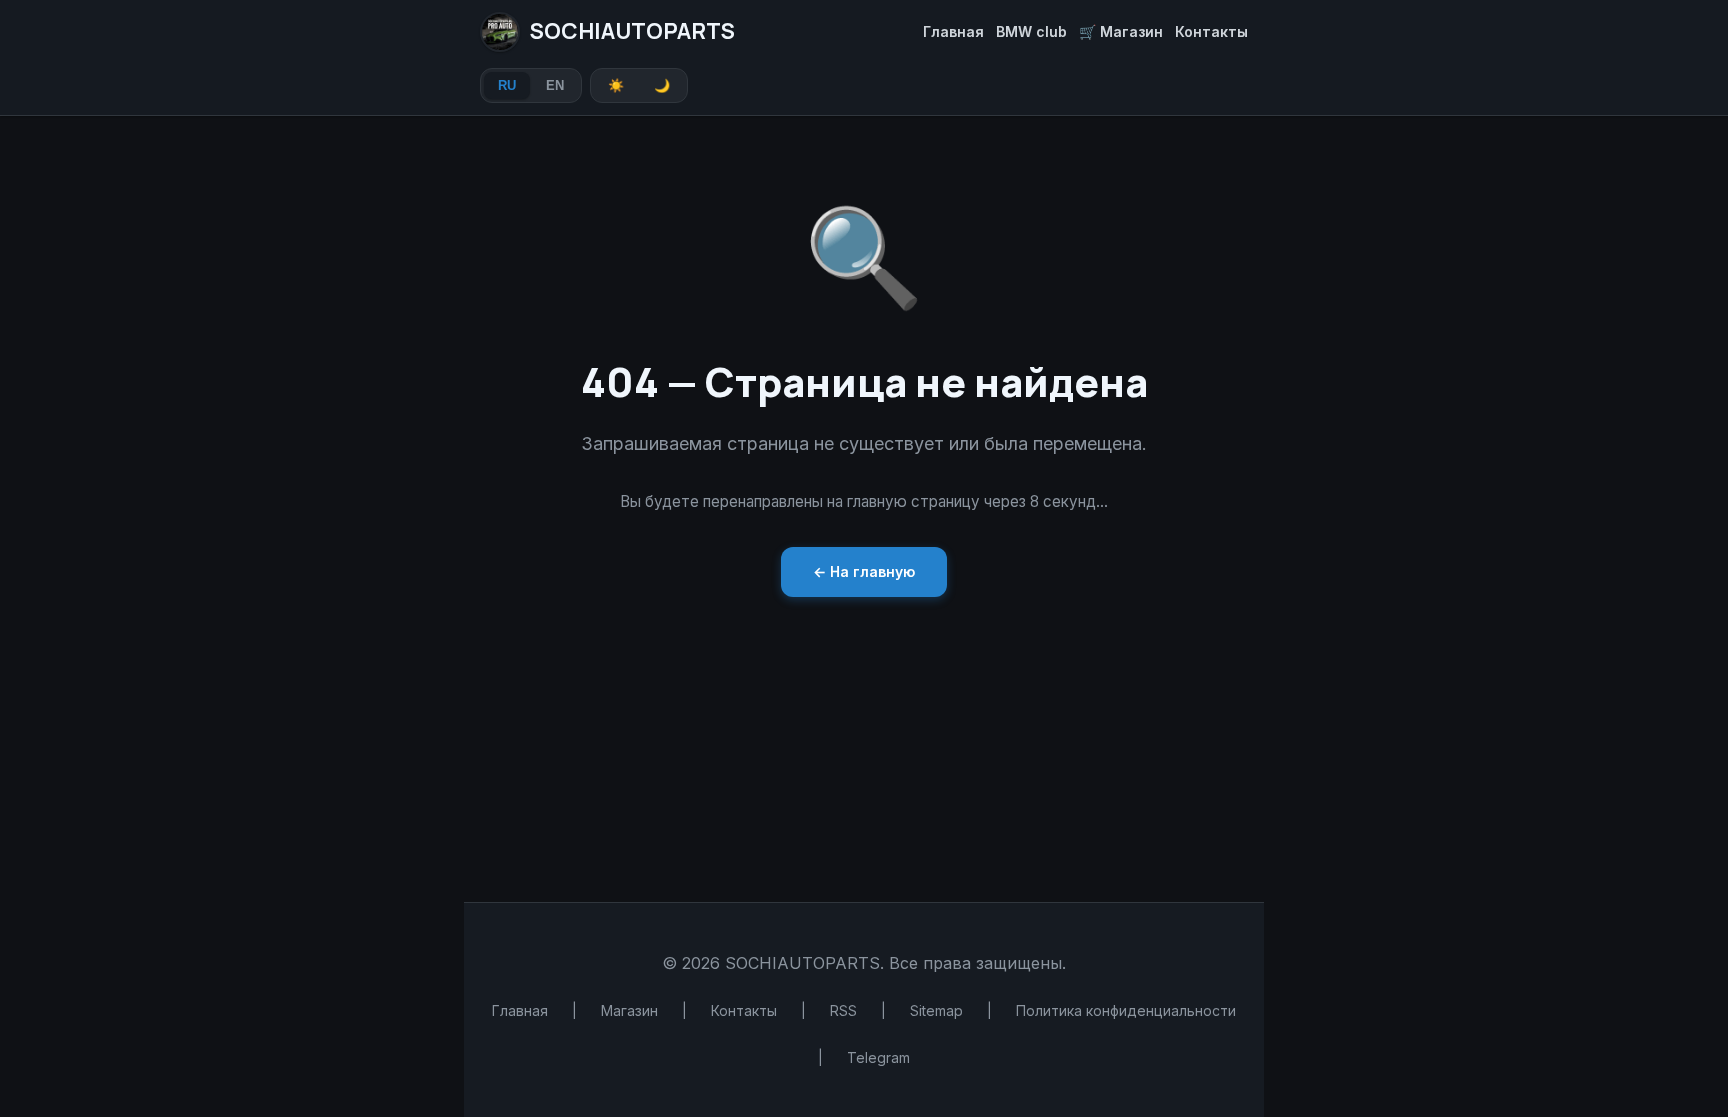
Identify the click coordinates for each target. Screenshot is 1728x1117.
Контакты (1211, 31)
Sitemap (936, 1010)
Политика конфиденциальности (1126, 1010)
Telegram (878, 1057)
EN (555, 85)
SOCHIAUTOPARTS (632, 31)
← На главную (864, 571)
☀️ (616, 85)
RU (507, 85)
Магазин (629, 1010)
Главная (953, 31)
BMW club (1031, 31)
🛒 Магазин (1121, 31)
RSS (843, 1010)
